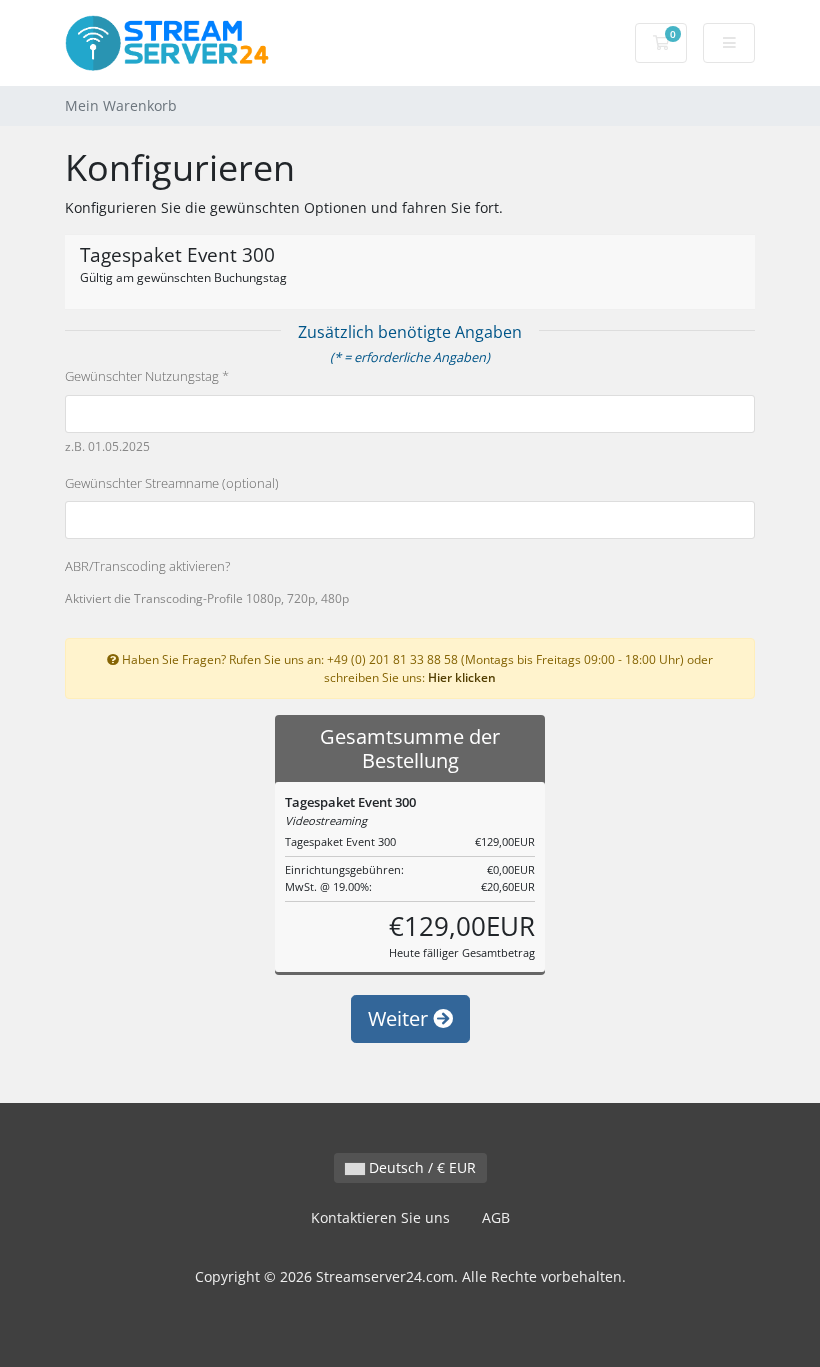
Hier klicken (462, 677)
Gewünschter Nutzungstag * (147, 376)
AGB (496, 1217)
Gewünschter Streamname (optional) (172, 483)
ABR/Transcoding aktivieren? (147, 566)
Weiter (400, 1018)
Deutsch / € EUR (420, 1167)
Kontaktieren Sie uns (380, 1217)
